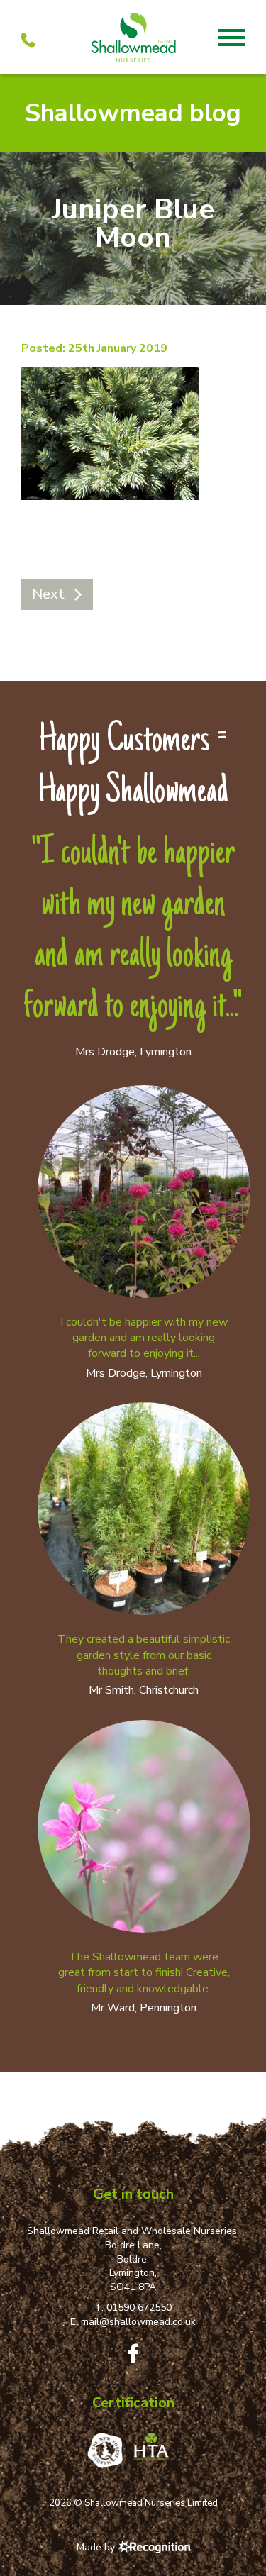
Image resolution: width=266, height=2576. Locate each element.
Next (48, 594)
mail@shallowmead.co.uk (138, 2322)
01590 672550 (139, 2308)
